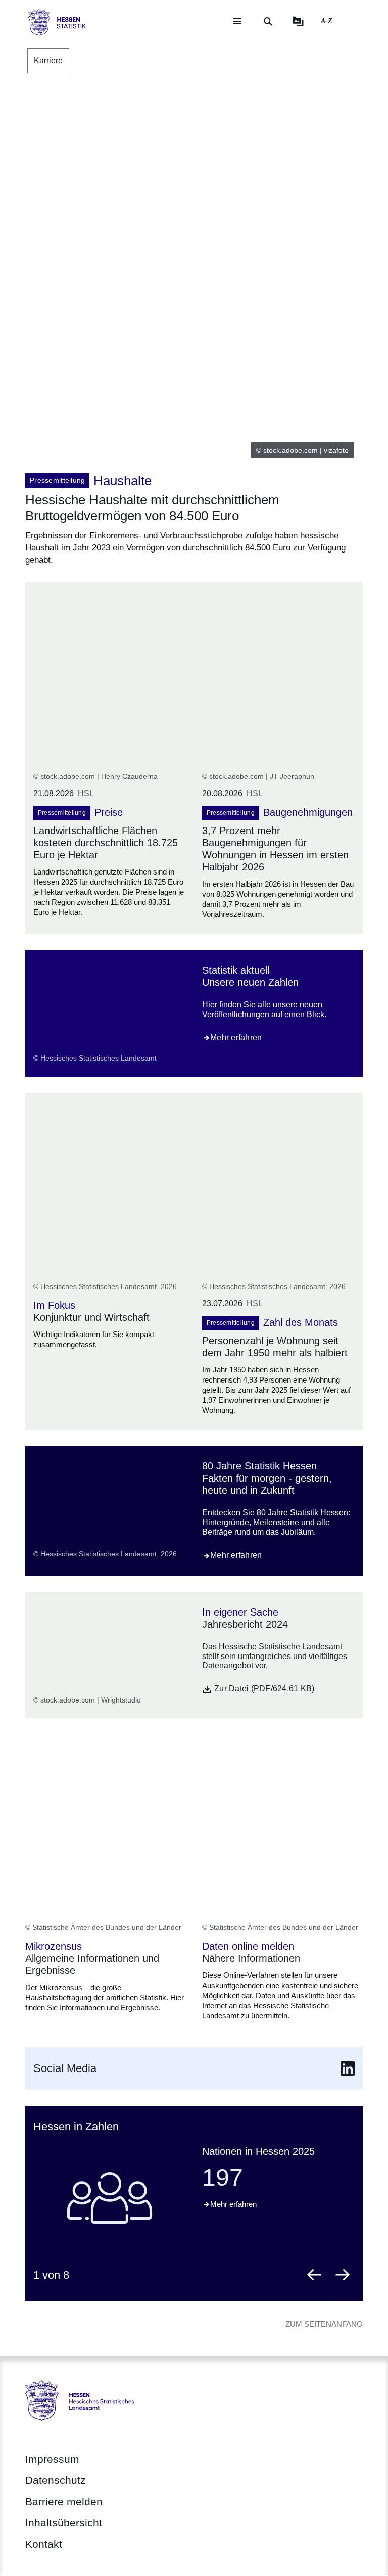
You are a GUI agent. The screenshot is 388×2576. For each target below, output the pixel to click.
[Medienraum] (298, 21)
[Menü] (237, 21)
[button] (314, 2275)
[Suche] (268, 21)
